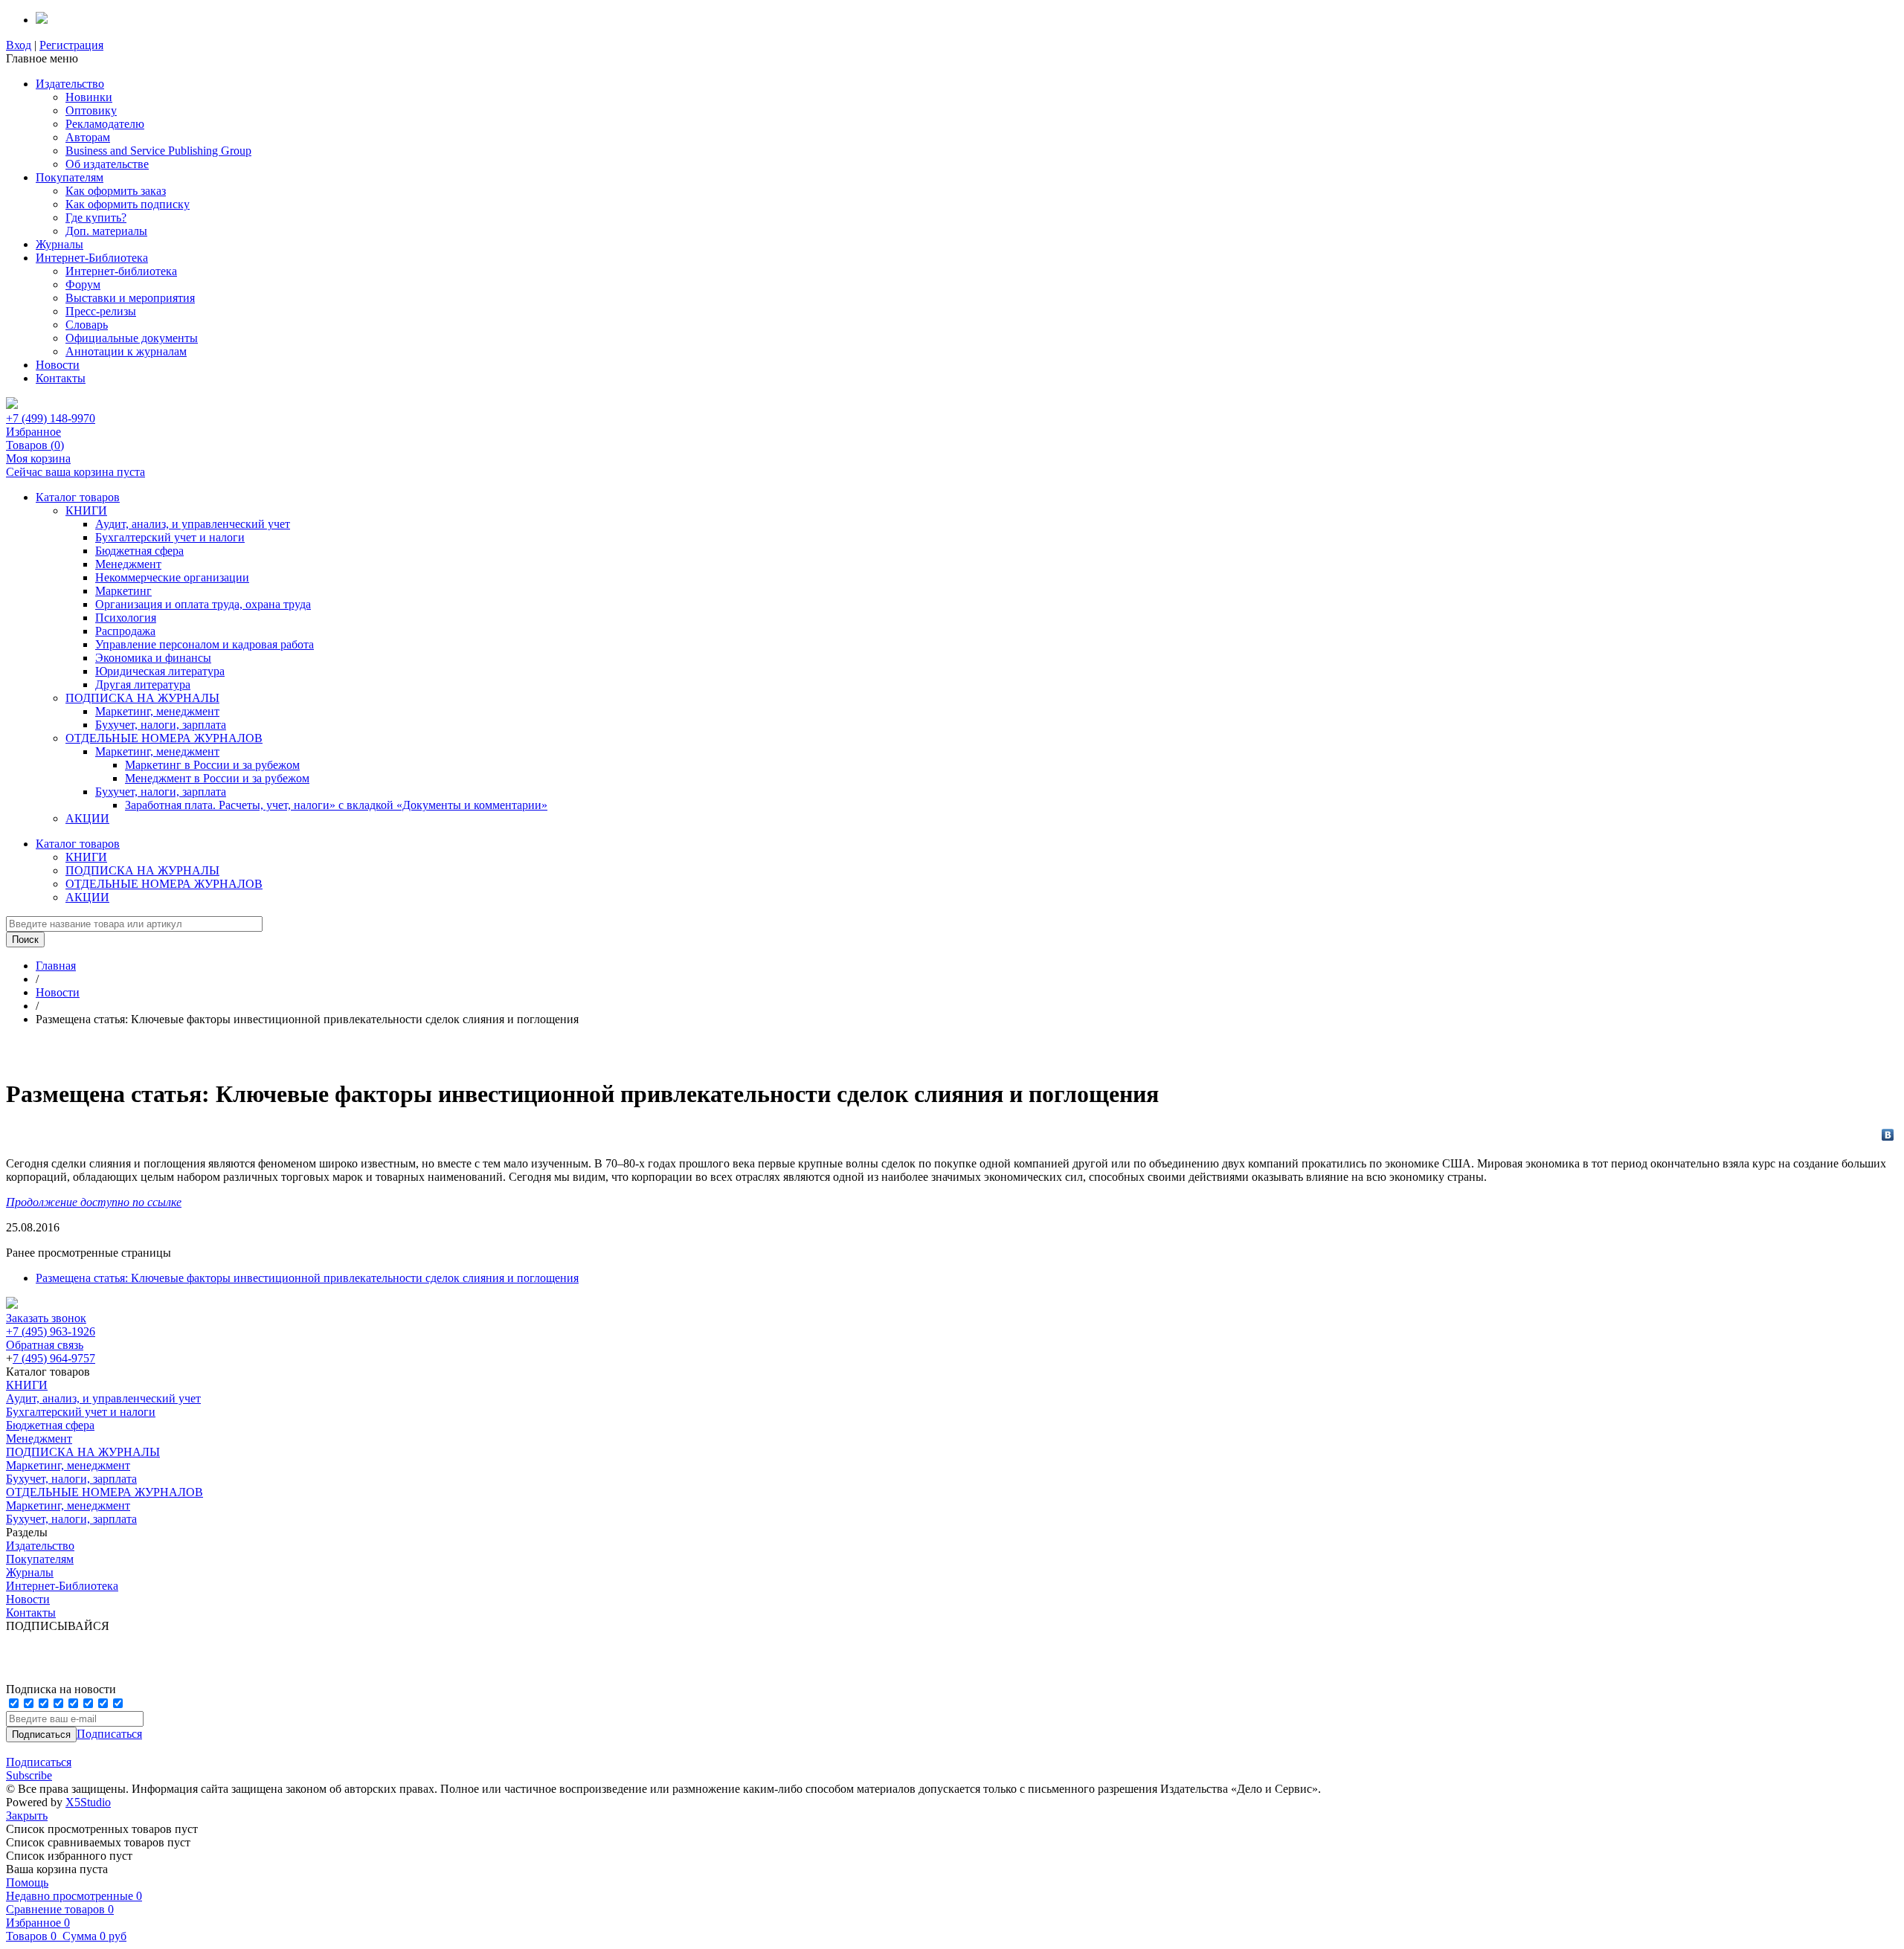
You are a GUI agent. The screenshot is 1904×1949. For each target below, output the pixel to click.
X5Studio (88, 1802)
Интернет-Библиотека (92, 258)
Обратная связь (45, 1345)
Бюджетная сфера (139, 551)
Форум (83, 284)
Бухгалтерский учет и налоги (170, 537)
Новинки (89, 97)
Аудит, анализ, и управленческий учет (193, 524)
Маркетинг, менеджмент (157, 711)
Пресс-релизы (101, 311)
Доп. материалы (106, 231)
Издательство (70, 84)
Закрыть (27, 1816)
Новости (58, 365)
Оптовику (91, 110)
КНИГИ (86, 510)
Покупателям (70, 177)
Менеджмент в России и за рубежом (217, 778)
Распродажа (125, 631)
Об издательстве (107, 164)
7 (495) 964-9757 (54, 1358)
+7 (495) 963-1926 (51, 1331)
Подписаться (109, 1734)
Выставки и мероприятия (130, 298)
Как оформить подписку (128, 204)
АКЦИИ (87, 818)
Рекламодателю (105, 124)
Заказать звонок (46, 1318)
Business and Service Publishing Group (158, 151)
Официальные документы (132, 338)
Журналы (59, 244)
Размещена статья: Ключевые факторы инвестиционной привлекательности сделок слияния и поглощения (307, 1278)
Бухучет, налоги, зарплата (161, 725)
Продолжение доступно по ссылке (94, 1202)
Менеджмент (128, 564)
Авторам (88, 137)
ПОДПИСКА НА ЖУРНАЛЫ (142, 698)
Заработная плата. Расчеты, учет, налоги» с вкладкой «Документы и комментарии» (336, 805)
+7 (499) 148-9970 (51, 418)
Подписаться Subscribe (39, 1769)
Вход (19, 45)
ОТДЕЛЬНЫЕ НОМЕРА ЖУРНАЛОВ (164, 738)
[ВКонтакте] (1888, 1135)
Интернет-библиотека (121, 271)
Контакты (61, 378)
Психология (126, 618)
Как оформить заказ (116, 191)
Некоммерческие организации (172, 577)
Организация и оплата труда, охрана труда (203, 604)
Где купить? (96, 218)
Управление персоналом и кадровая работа (205, 644)
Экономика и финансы (153, 658)
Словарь (87, 325)
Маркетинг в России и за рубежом (212, 765)
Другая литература (143, 684)
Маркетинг (123, 591)
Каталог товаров (78, 497)
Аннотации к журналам (126, 351)
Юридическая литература (160, 671)
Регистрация (71, 45)
